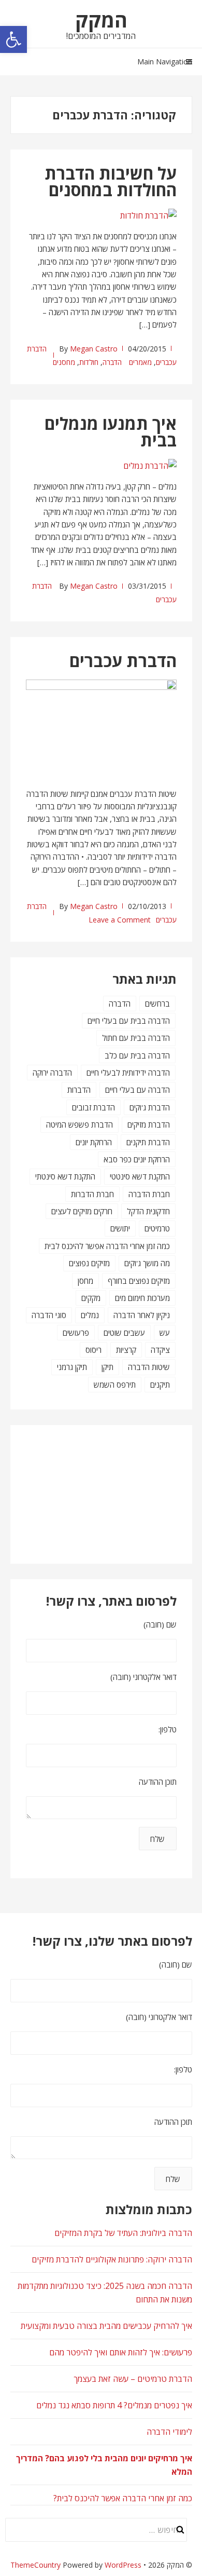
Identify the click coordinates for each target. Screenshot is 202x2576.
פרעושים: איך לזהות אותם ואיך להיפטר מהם (121, 2352)
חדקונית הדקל (148, 1211)
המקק (101, 20)
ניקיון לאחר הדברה (142, 1315)
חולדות (89, 362)
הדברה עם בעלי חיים (138, 1090)
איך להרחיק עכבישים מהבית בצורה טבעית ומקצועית (106, 2326)
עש (165, 1333)
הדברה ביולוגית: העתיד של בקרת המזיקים (123, 2233)
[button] (13, 39)
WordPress (123, 2565)
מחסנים (64, 362)
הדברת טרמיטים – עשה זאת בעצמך (133, 2379)
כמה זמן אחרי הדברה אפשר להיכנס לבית (107, 1246)
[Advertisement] (125, 1493)
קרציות (126, 1350)
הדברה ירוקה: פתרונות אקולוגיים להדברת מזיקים (112, 2259)
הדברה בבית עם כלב (137, 1055)
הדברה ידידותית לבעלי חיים (128, 1073)
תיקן (107, 1367)
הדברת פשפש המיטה (80, 1124)
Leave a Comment (120, 920)
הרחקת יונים (94, 1142)
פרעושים (76, 1333)
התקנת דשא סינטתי (65, 1176)
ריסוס (93, 1350)
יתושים (120, 1228)
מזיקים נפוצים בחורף (139, 1281)
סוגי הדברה (49, 1315)
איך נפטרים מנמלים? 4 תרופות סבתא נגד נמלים (114, 2405)
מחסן (85, 1281)
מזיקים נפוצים (89, 1263)
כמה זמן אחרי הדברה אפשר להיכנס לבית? (123, 2498)
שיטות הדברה (149, 1367)
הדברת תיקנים (148, 1142)
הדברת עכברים (123, 661)
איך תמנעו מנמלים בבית (111, 432)
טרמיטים (157, 1228)
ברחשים (157, 1004)
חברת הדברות (92, 1194)
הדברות (79, 1090)
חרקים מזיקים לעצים (82, 1211)
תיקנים (160, 1385)
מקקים (91, 1298)
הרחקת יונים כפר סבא (137, 1159)
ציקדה (160, 1350)
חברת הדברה (149, 1194)
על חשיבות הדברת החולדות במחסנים (111, 181)
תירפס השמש (115, 1385)
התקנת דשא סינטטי (140, 1176)
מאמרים (140, 362)
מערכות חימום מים (142, 1298)
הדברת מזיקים (149, 1124)
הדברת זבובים (93, 1107)
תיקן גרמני (72, 1367)
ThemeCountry (35, 2565)
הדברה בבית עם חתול (136, 1038)
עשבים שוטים (124, 1333)
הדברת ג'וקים (150, 1107)
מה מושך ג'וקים (147, 1263)
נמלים (90, 1315)
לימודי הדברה (169, 2432)
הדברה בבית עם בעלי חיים (129, 1021)
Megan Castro (94, 349)
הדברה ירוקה (52, 1073)
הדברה (112, 362)
